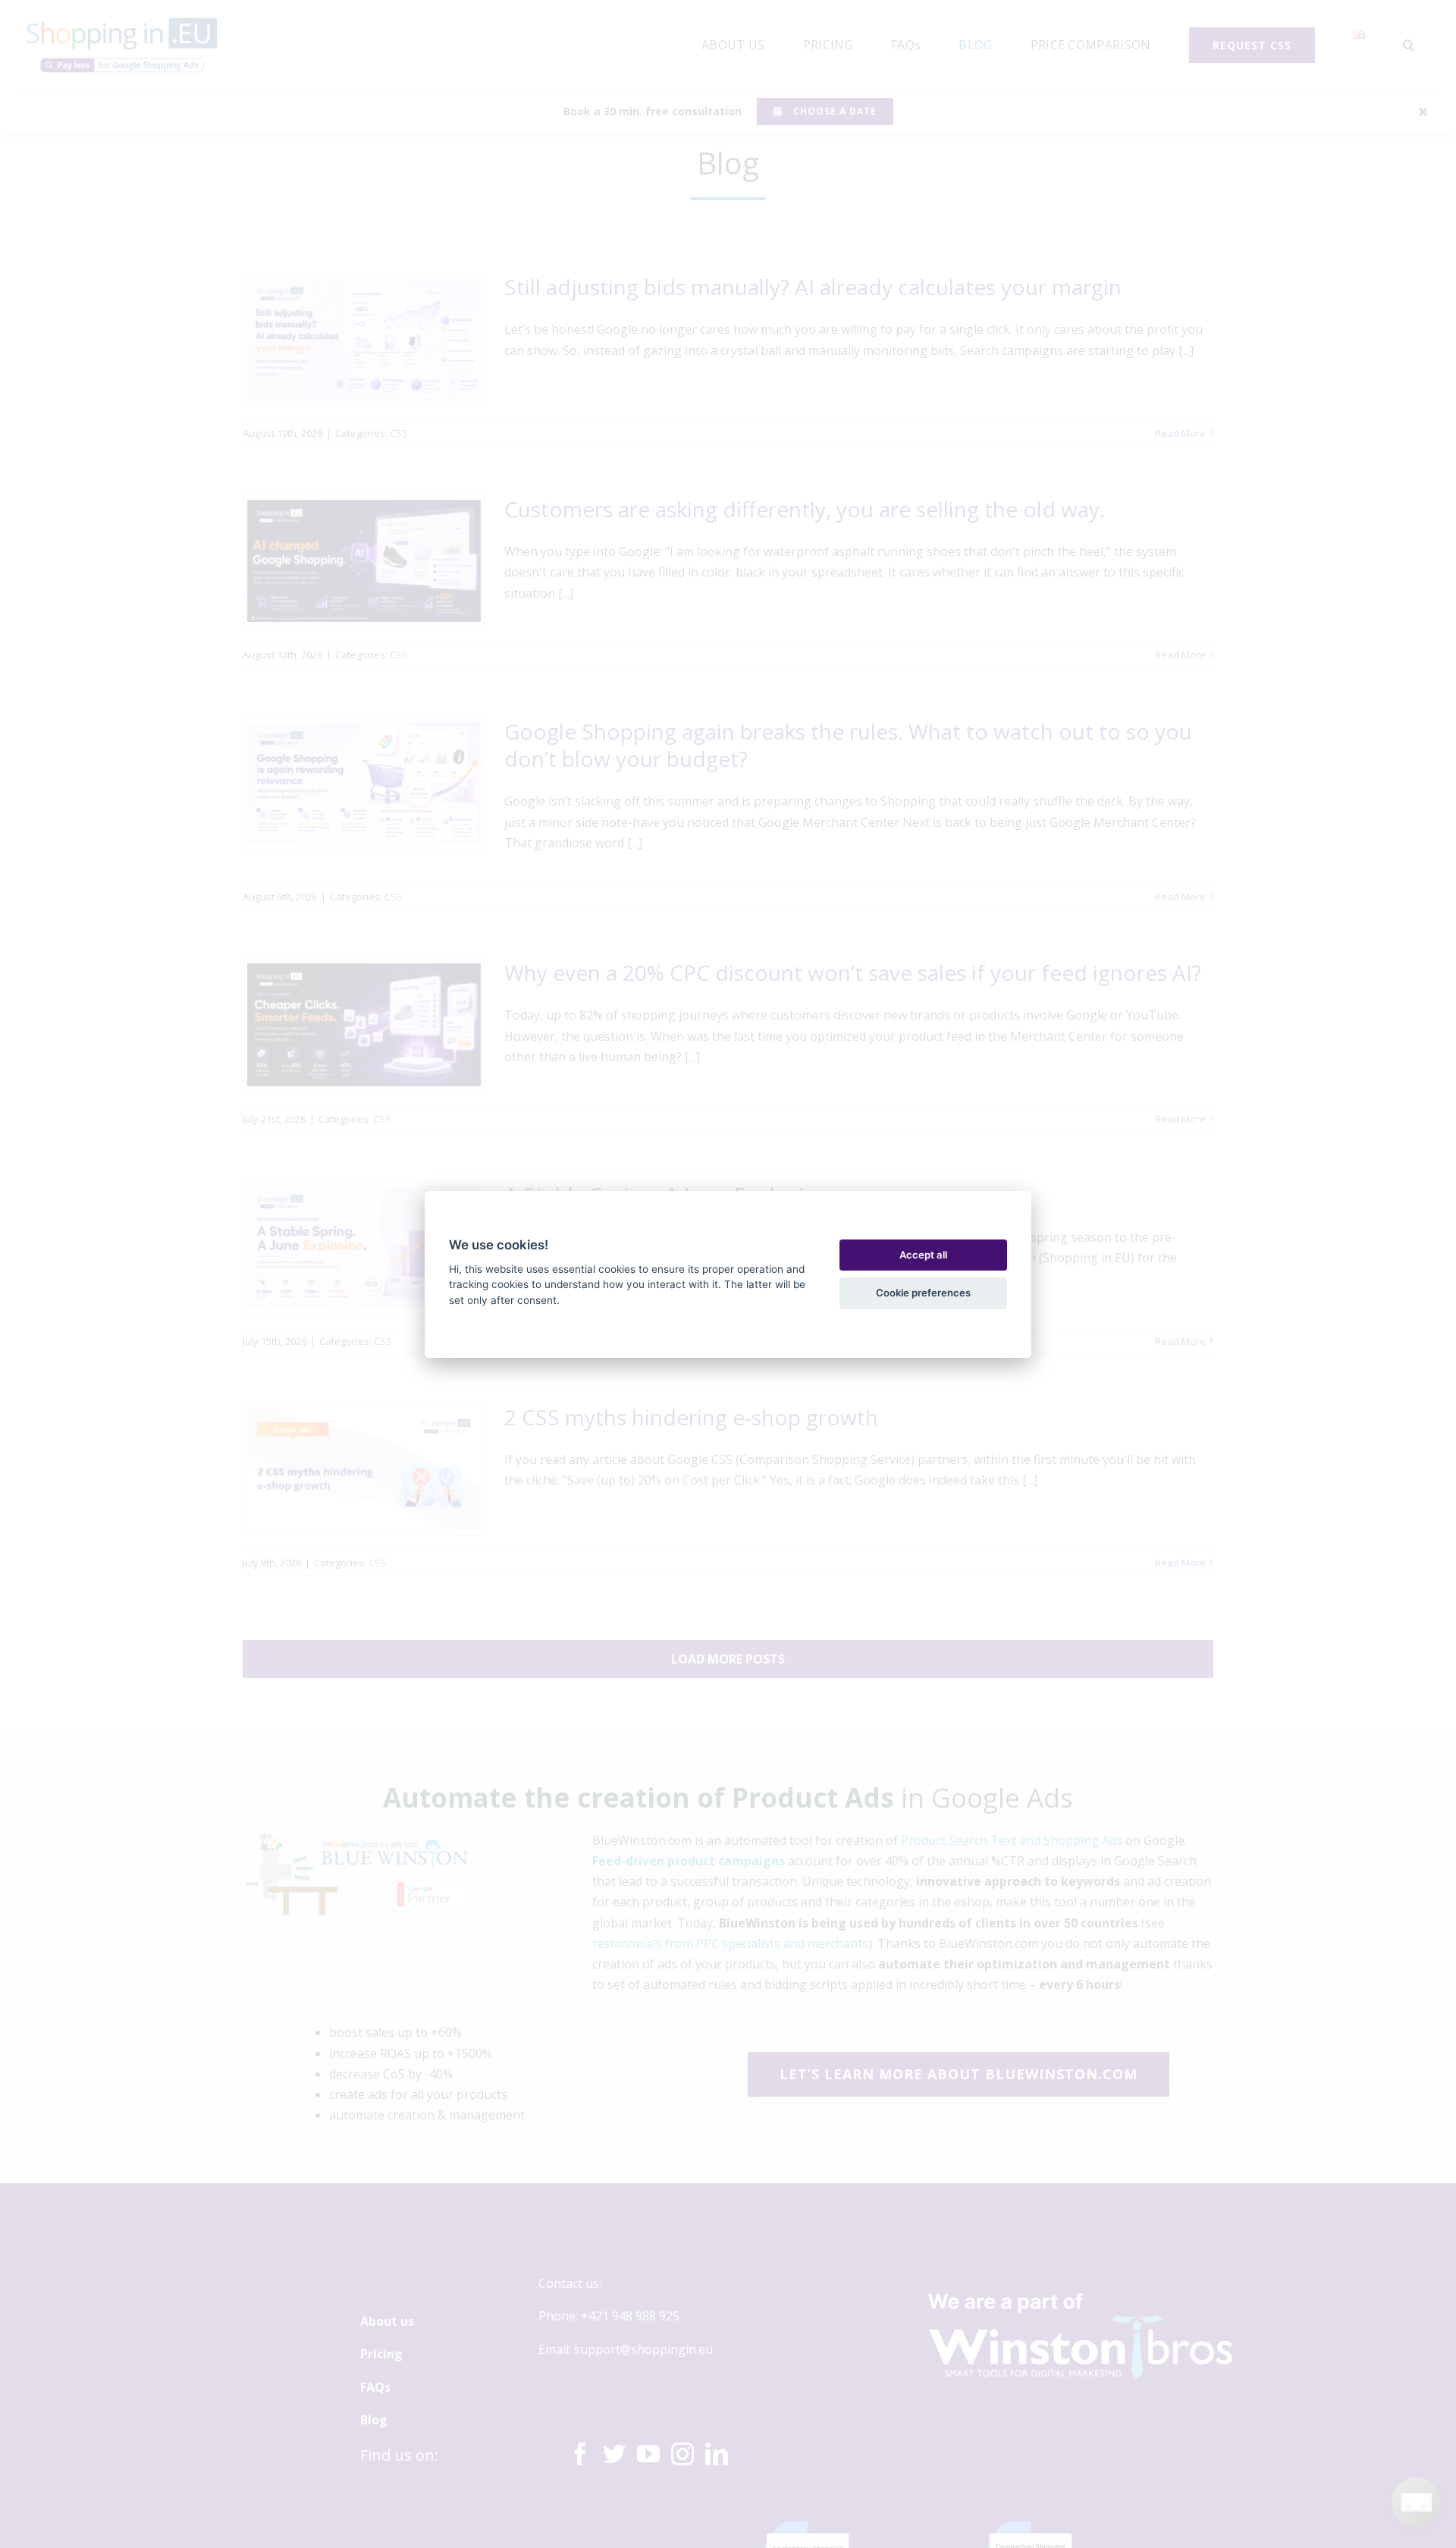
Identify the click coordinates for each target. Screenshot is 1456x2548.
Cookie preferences (923, 1293)
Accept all (923, 1255)
